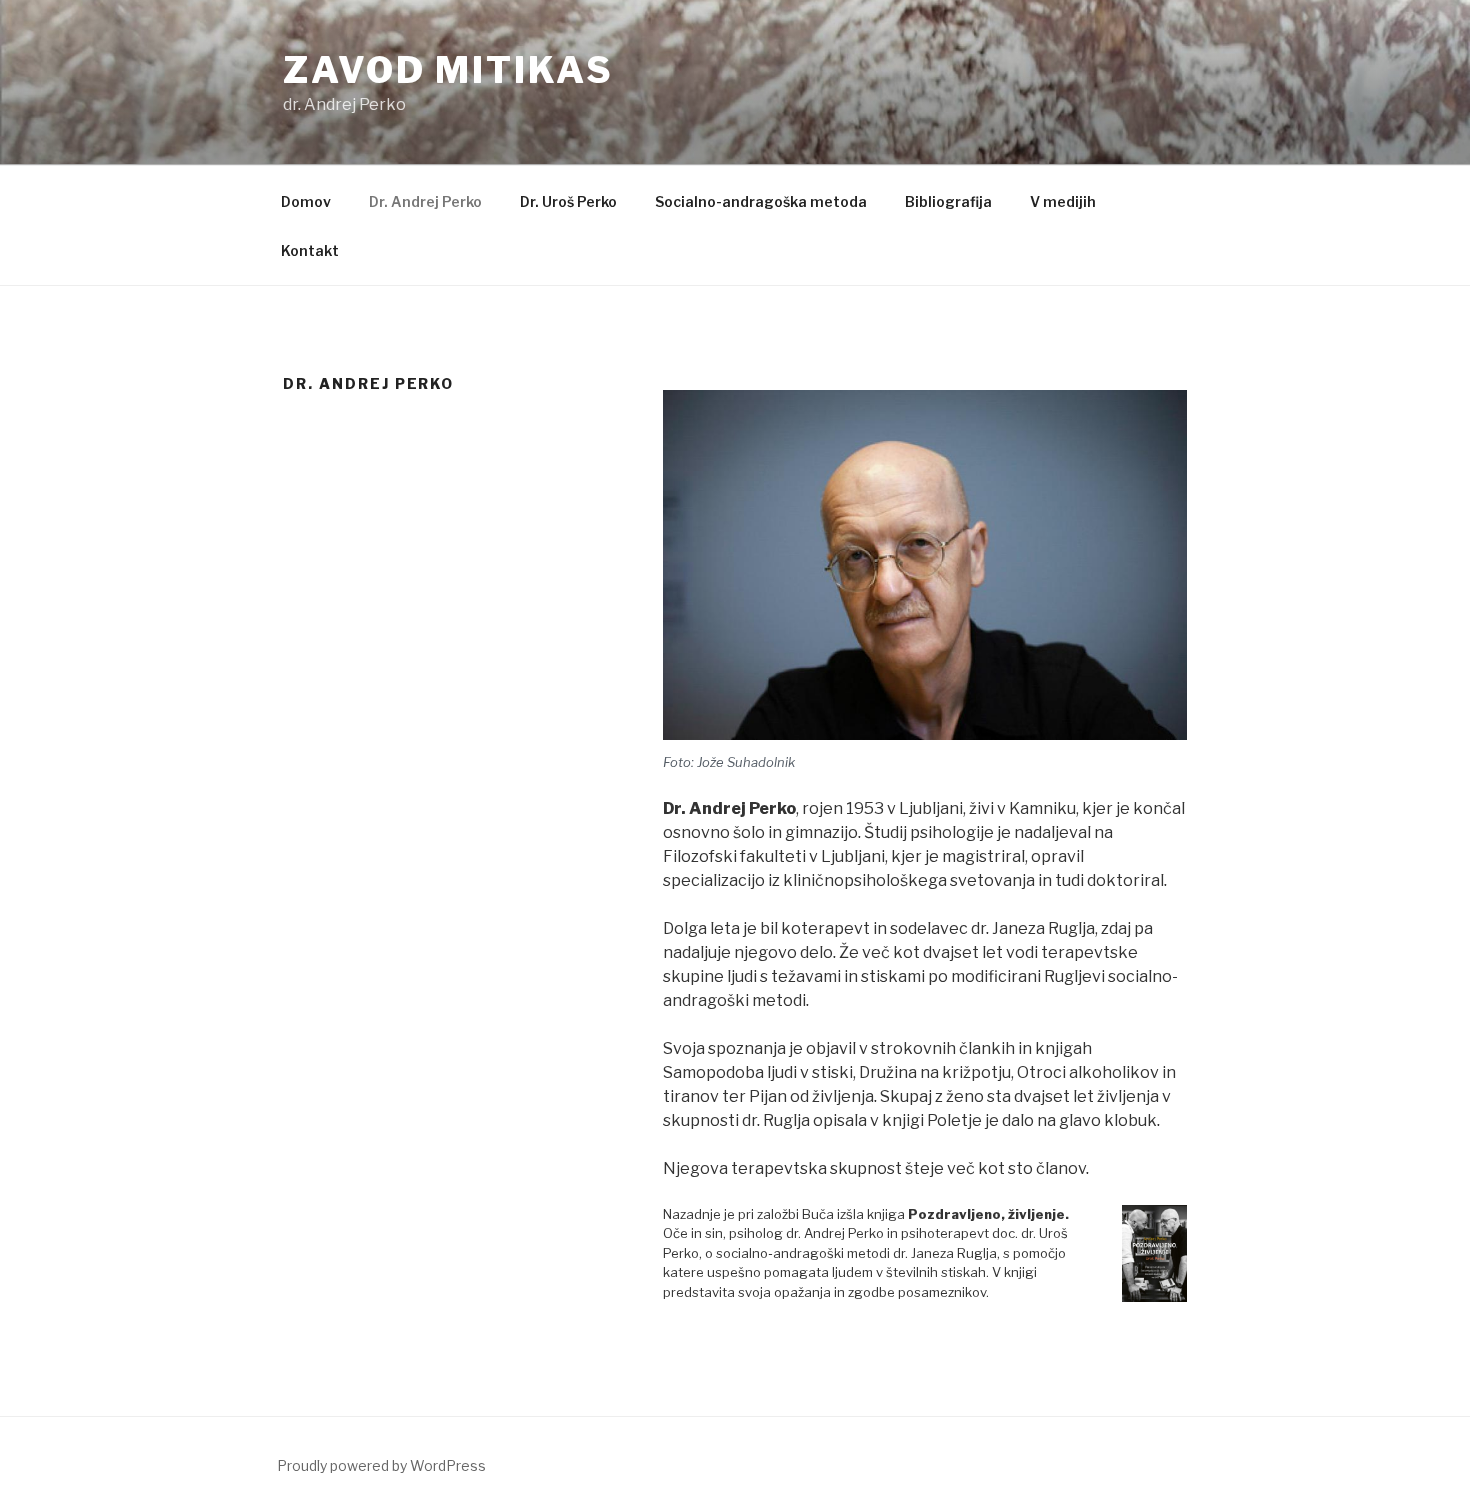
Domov (306, 201)
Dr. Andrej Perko (425, 201)
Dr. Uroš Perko (568, 201)
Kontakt (310, 250)
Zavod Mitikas (448, 70)
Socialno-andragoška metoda (761, 201)
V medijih (1063, 201)
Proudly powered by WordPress (381, 1465)
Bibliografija (948, 201)
